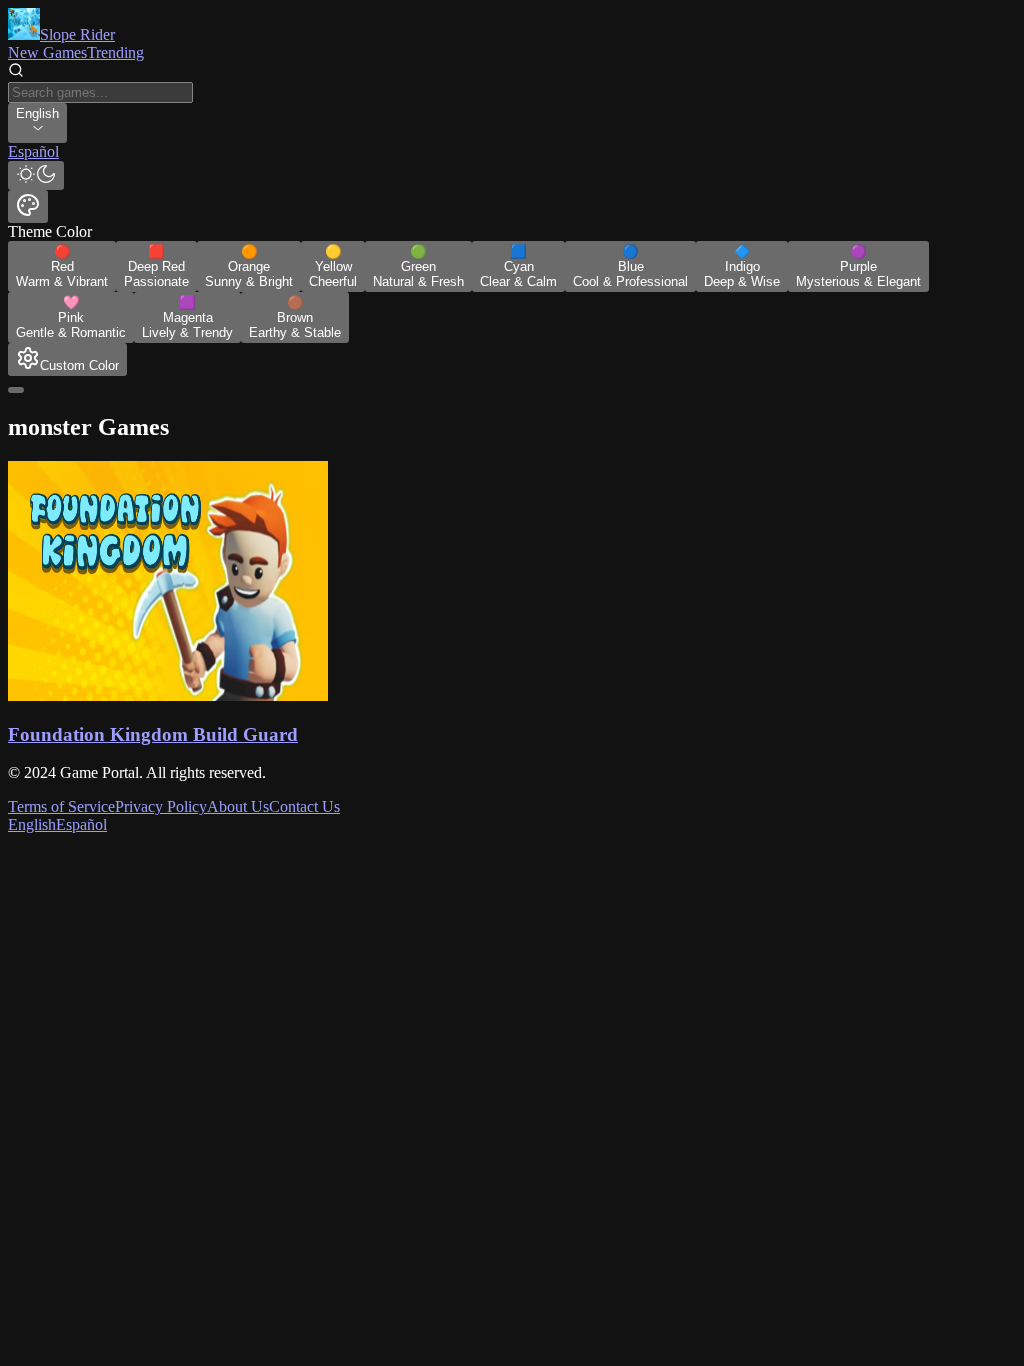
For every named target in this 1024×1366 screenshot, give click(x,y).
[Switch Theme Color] (28, 206)
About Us (238, 806)
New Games (47, 52)
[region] (512, 152)
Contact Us (304, 806)
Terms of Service (61, 806)
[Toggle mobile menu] (16, 390)
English (32, 824)
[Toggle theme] (36, 175)
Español (81, 824)
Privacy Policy (161, 806)
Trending (115, 52)
